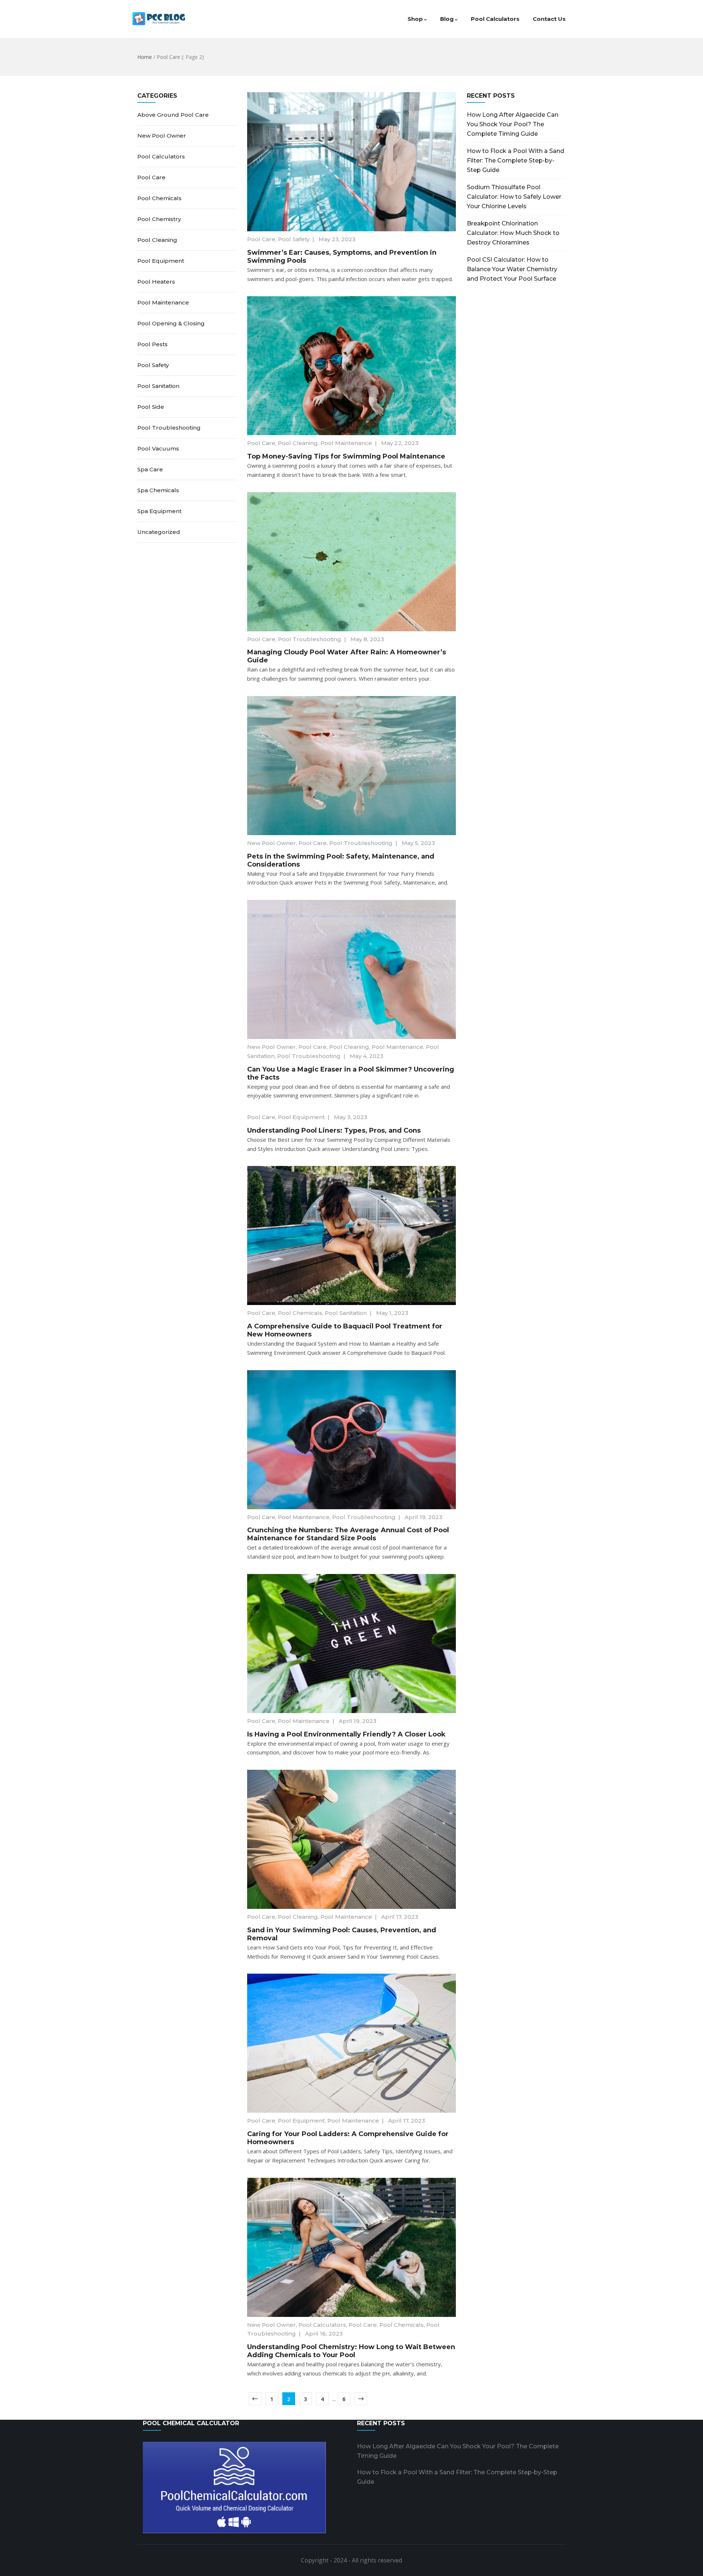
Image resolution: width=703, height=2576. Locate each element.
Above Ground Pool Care (173, 115)
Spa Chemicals (158, 490)
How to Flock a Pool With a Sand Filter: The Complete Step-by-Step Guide (516, 160)
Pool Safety (294, 239)
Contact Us (549, 19)
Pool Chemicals (300, 1313)
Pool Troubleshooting (310, 639)
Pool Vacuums (158, 448)
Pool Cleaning (298, 443)
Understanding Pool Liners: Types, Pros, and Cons (334, 1130)
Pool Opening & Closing (171, 323)
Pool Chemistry (159, 219)
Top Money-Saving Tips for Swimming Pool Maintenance (346, 456)
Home (145, 57)
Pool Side (151, 407)
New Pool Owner (271, 843)
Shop (415, 19)
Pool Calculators (495, 19)
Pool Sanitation (346, 1313)
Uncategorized (159, 532)
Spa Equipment (159, 511)
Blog (447, 19)
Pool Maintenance (346, 443)
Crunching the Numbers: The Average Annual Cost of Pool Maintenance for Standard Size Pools (348, 1534)
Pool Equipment (301, 1117)
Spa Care (150, 469)
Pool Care (261, 239)
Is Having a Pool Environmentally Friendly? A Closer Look (346, 1734)
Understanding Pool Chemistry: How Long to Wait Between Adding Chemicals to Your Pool (351, 2351)
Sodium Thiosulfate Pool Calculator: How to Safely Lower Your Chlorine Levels (514, 197)
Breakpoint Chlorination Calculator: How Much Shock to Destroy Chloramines (513, 233)
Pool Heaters (156, 282)
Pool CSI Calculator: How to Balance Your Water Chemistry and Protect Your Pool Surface (512, 269)
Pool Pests (152, 344)
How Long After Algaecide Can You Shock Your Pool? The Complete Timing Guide (513, 124)
